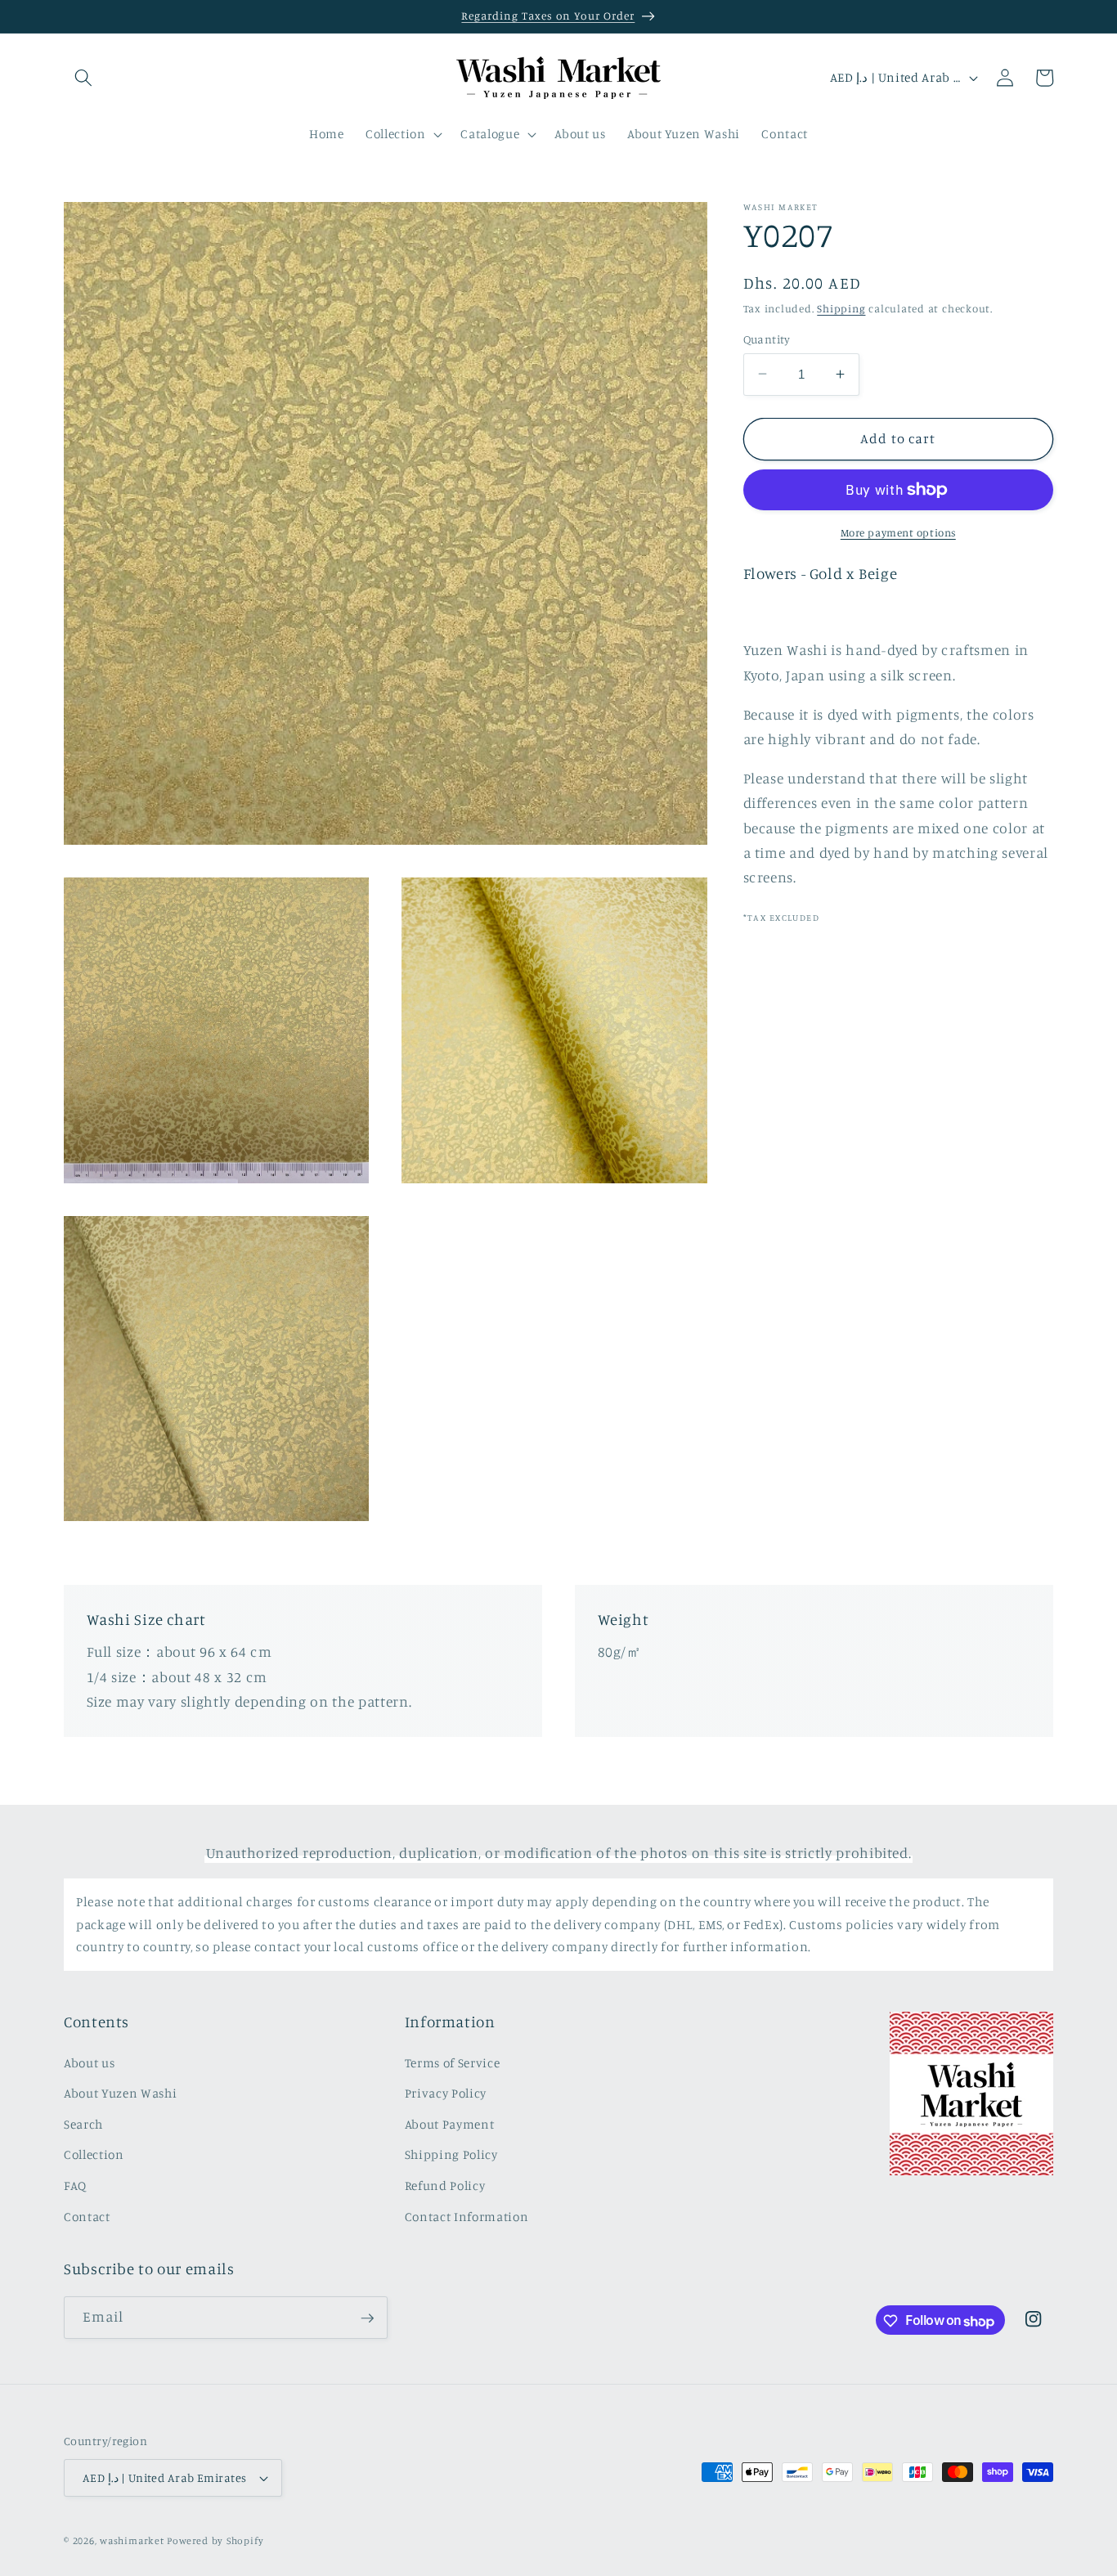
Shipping (841, 307)
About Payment (450, 2123)
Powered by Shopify (215, 2540)
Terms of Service (453, 2062)
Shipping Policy (451, 2154)
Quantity (767, 338)
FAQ (75, 2186)
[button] (83, 78)
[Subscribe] (367, 2318)
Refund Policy (445, 2186)
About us (89, 2062)
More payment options (898, 532)
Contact (87, 2216)
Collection (94, 2154)
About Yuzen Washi (120, 2093)
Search (83, 2123)
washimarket (132, 2540)
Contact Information (467, 2216)
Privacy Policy (446, 2093)
